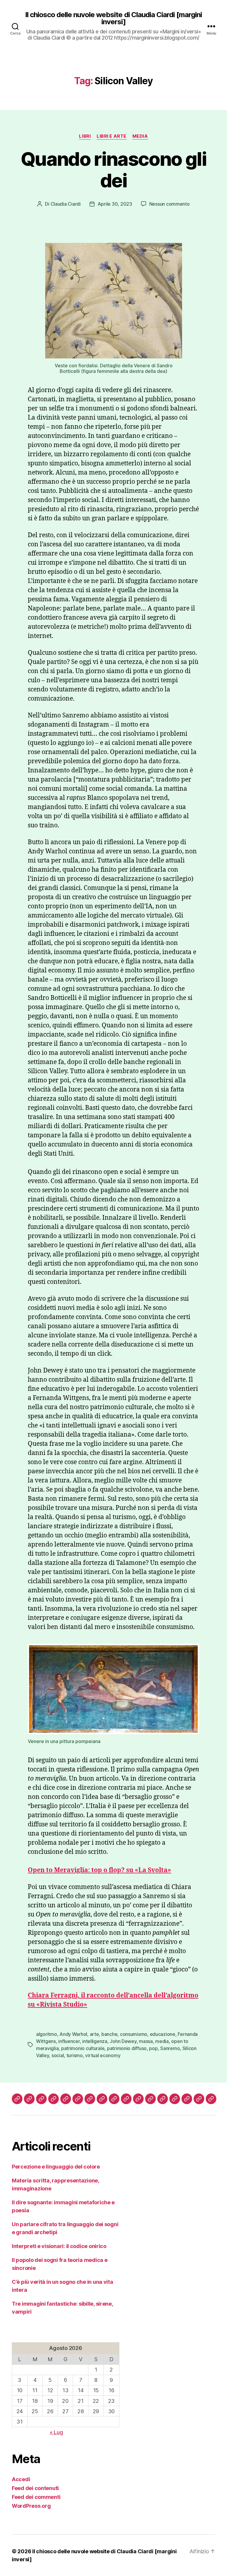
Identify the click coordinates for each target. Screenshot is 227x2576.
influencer (69, 2041)
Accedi (21, 2479)
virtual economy (103, 2055)
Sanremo (170, 2048)
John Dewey (123, 2041)
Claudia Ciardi (66, 204)
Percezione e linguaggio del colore (56, 2167)
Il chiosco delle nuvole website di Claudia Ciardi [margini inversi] (113, 18)
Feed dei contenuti (35, 2488)
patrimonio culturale (83, 2048)
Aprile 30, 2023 (115, 204)
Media (140, 136)
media (162, 2041)
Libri (85, 136)
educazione (163, 2034)
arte (94, 2034)
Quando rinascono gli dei (113, 170)
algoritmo (47, 2034)
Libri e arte (112, 136)
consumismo (134, 2034)
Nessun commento (170, 204)
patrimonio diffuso (127, 2048)
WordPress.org (31, 2506)
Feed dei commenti (36, 2497)
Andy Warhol (73, 2034)
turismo (75, 2055)
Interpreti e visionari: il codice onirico (59, 2246)
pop (153, 2048)
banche (109, 2034)
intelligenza (95, 2041)
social (58, 2055)
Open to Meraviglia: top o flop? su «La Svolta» (99, 1870)
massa (146, 2041)
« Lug (56, 2432)
